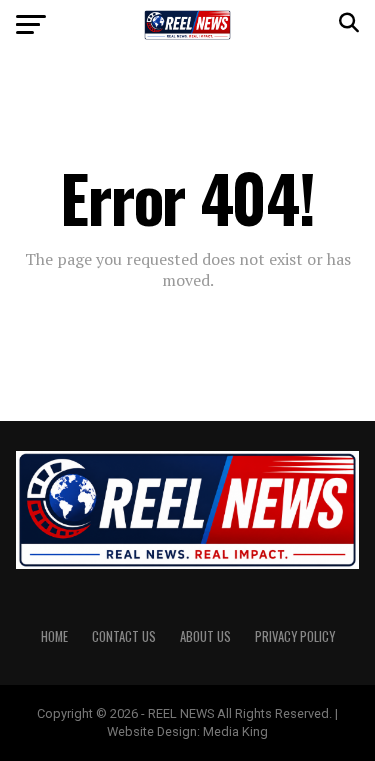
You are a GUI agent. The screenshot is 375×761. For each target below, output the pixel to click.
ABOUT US (205, 636)
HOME (54, 636)
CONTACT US (124, 636)
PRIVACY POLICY (295, 636)
